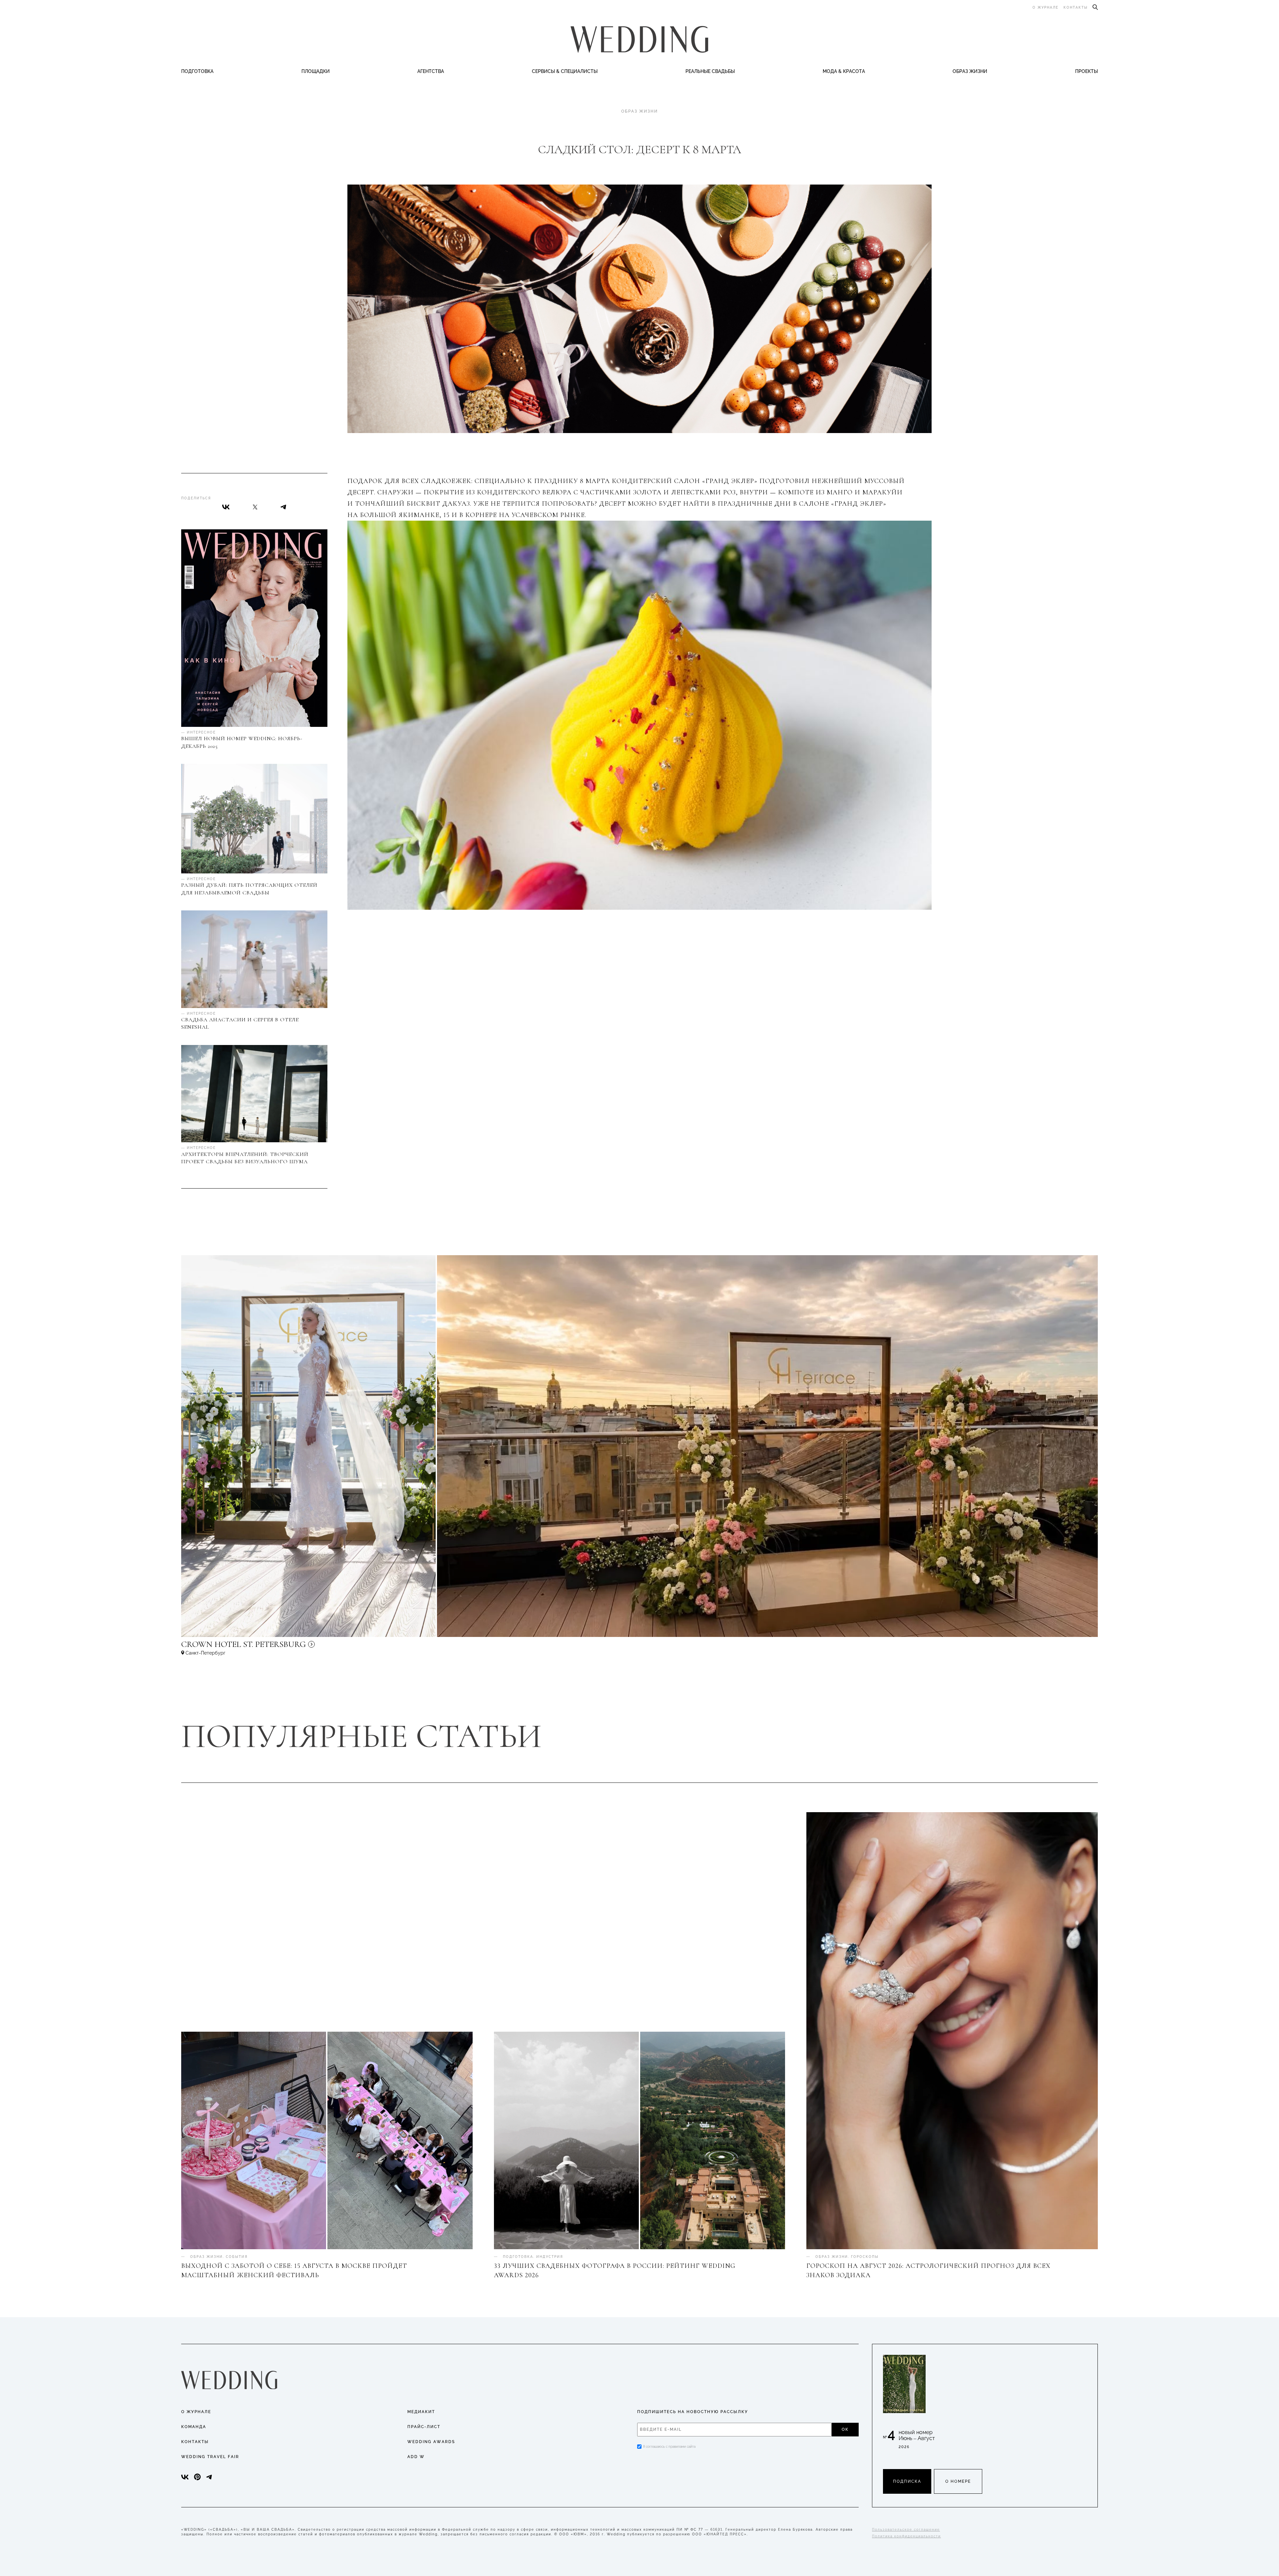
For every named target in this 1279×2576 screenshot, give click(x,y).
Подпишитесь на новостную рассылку (693, 2412)
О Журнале (196, 2412)
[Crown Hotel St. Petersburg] (288, 1647)
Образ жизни (970, 71)
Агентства (431, 71)
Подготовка (197, 71)
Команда (194, 2427)
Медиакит (421, 2412)
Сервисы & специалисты (565, 71)
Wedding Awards (431, 2442)
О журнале (1046, 7)
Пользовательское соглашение (906, 2530)
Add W (416, 2457)
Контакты (1076, 7)
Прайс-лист (424, 2427)
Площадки (316, 71)
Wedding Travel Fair (210, 2457)
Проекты (1086, 71)
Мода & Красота (844, 71)
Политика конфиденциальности (906, 2536)
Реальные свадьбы (710, 71)
